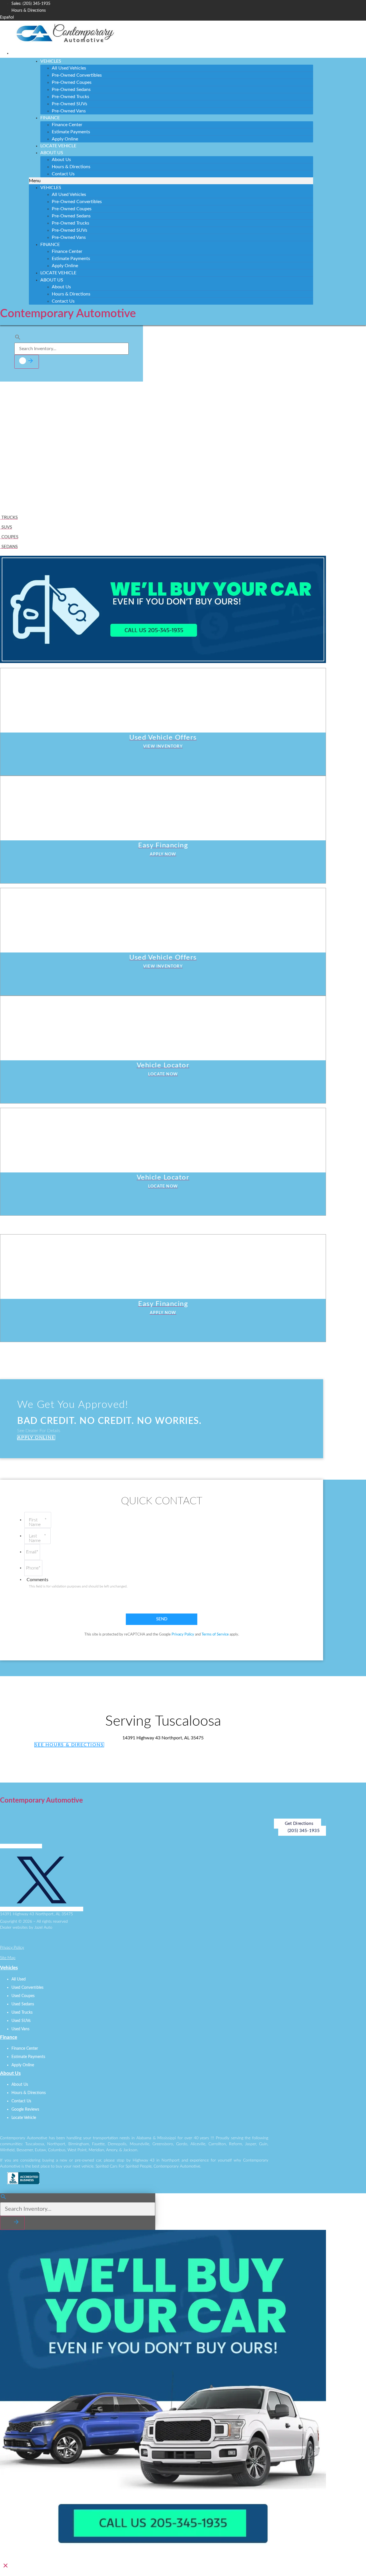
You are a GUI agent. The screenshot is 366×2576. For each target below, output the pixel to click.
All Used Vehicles (69, 68)
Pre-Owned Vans (69, 111)
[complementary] (349, 2559)
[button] (171, 181)
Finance (50, 118)
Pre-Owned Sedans (71, 90)
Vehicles (51, 61)
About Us (52, 153)
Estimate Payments (71, 132)
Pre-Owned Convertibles (77, 75)
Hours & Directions (71, 167)
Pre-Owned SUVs (69, 104)
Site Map (8, 1958)
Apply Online (65, 139)
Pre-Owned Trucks (70, 97)
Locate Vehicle (58, 146)
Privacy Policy (183, 1635)
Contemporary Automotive (68, 314)
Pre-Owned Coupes (72, 82)
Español (7, 17)
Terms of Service (215, 1635)
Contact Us (63, 174)
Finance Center (67, 125)
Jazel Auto (43, 1928)
